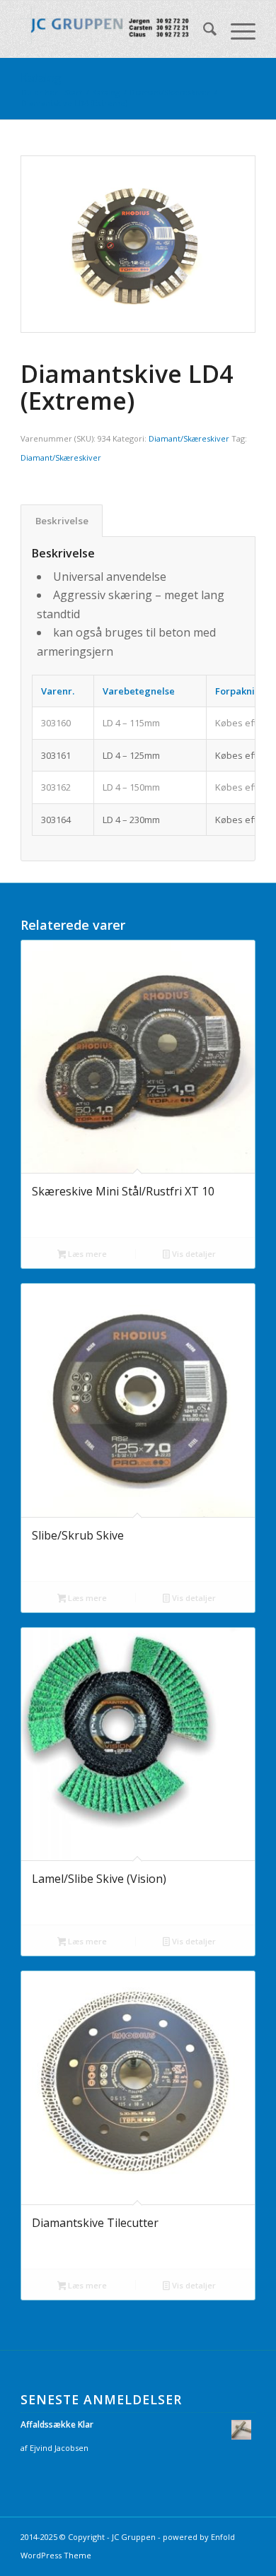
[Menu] (236, 31)
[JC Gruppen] (114, 29)
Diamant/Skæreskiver (189, 438)
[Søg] (203, 31)
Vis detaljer (193, 1254)
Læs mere (86, 1254)
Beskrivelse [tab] (62, 521)
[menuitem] (203, 31)
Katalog (41, 78)
